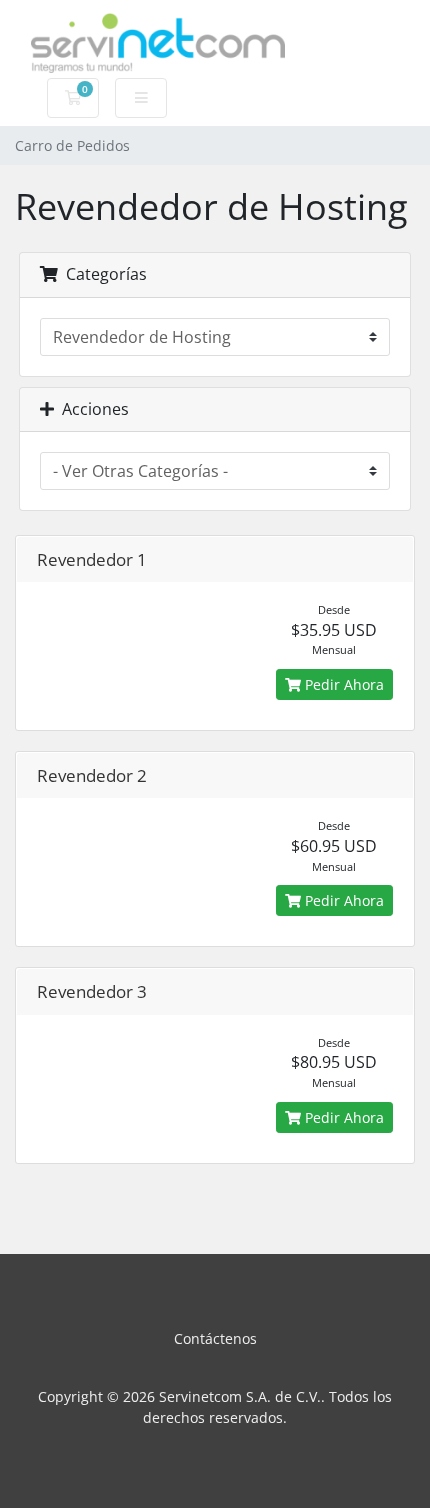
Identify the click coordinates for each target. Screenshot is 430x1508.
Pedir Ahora (342, 684)
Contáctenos (215, 1338)
